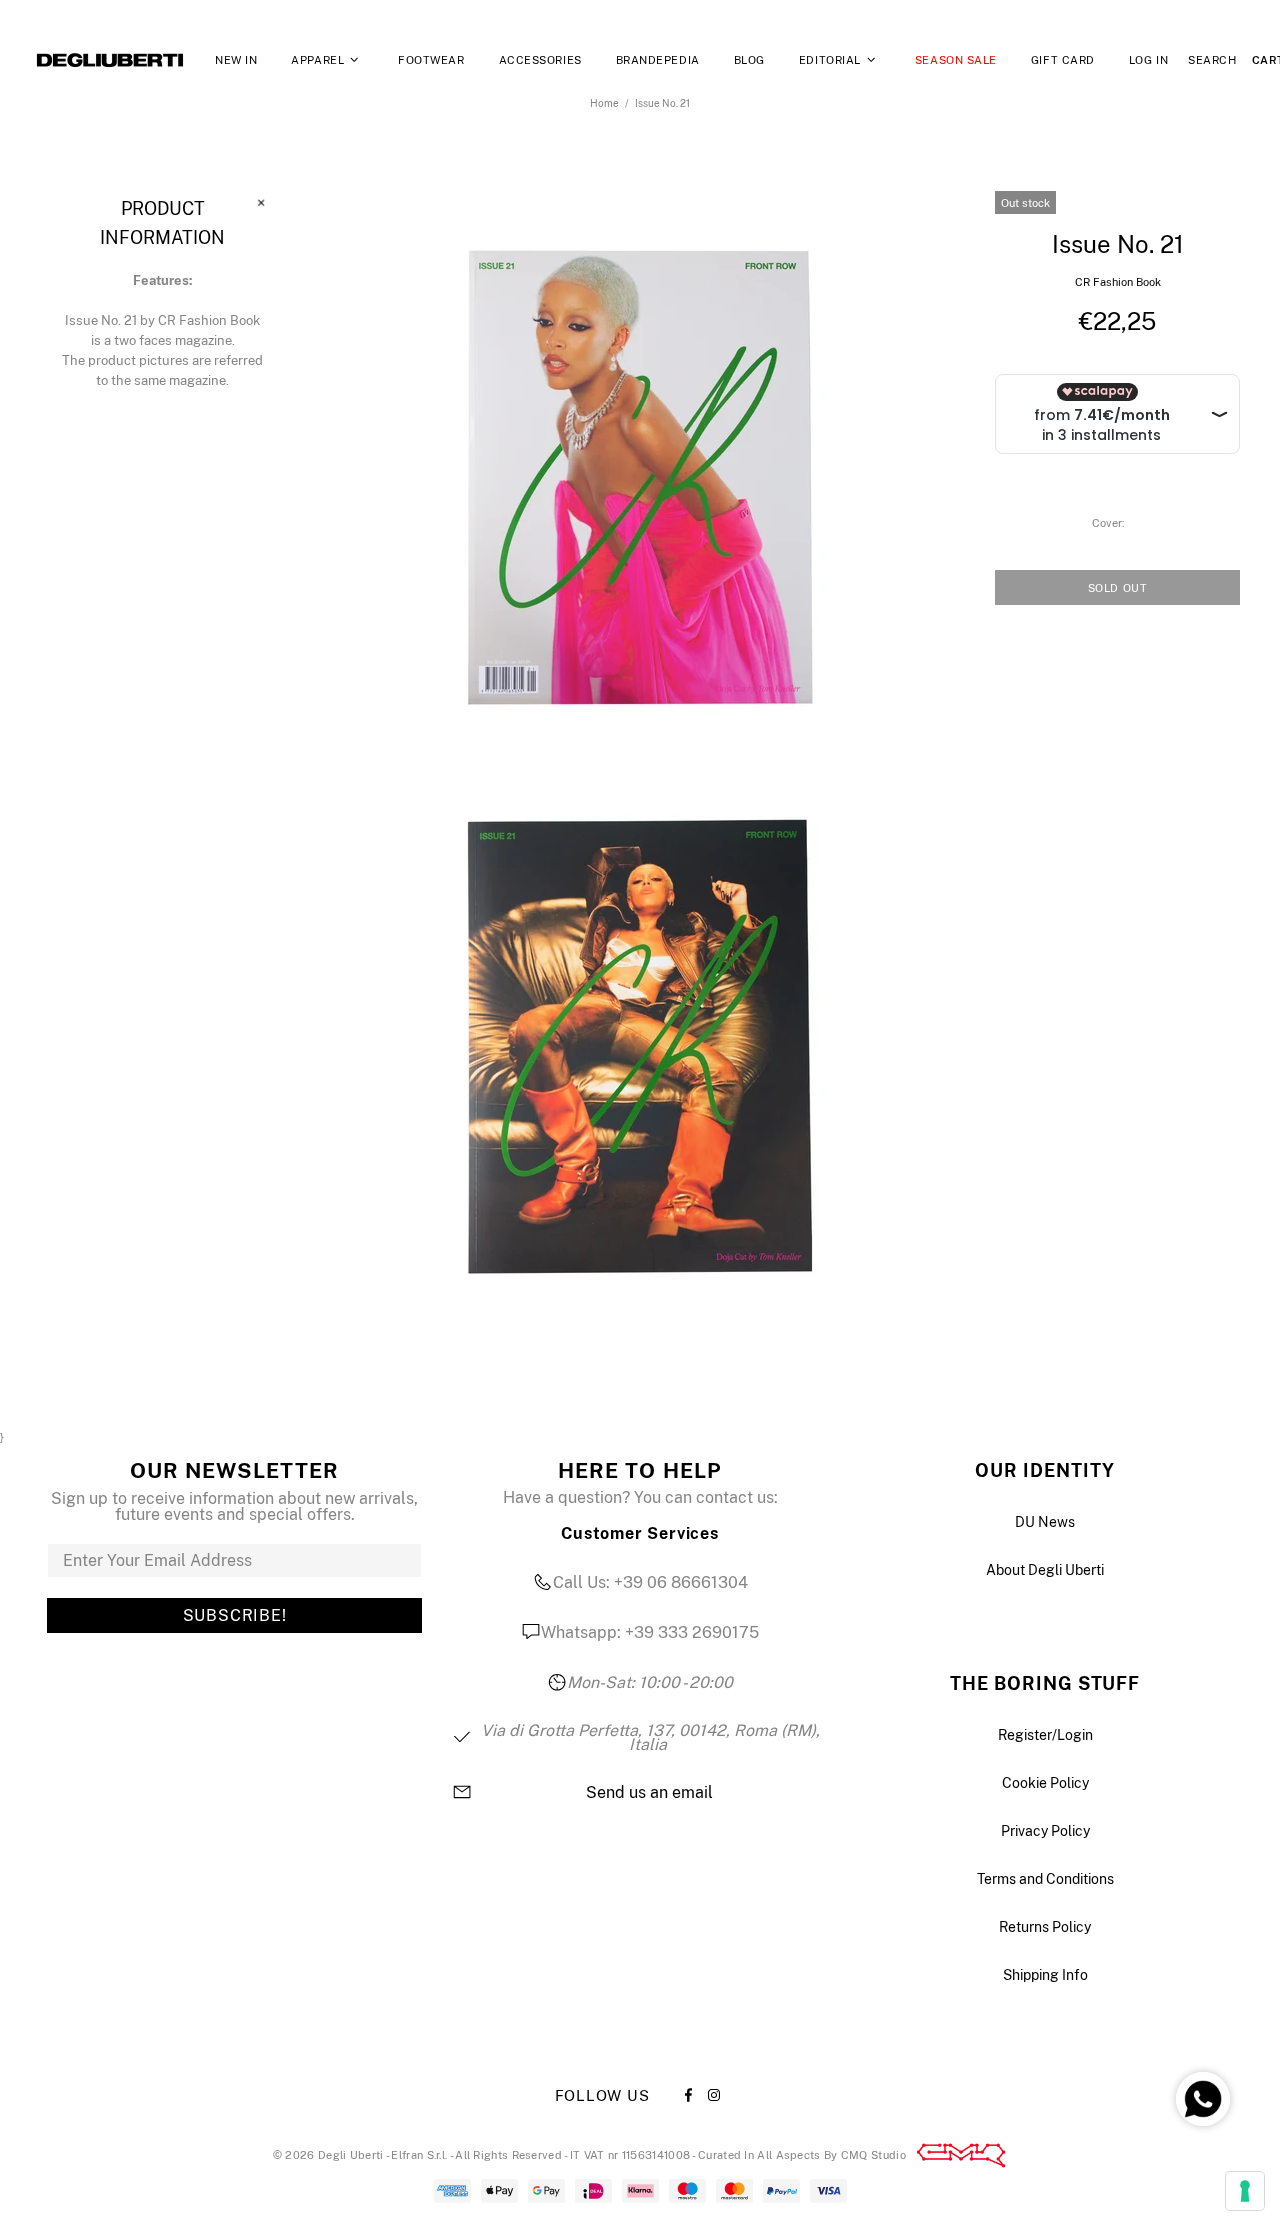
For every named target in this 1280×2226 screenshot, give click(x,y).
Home (604, 103)
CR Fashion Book (1118, 282)
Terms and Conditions (1045, 1879)
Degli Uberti (110, 60)
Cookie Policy (1045, 1783)
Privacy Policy (1045, 1831)
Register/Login (1045, 1735)
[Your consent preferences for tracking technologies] (1245, 2191)
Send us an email (649, 1793)
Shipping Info (1045, 1975)
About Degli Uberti (1045, 1570)
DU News (1045, 1522)
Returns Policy (1045, 1927)
